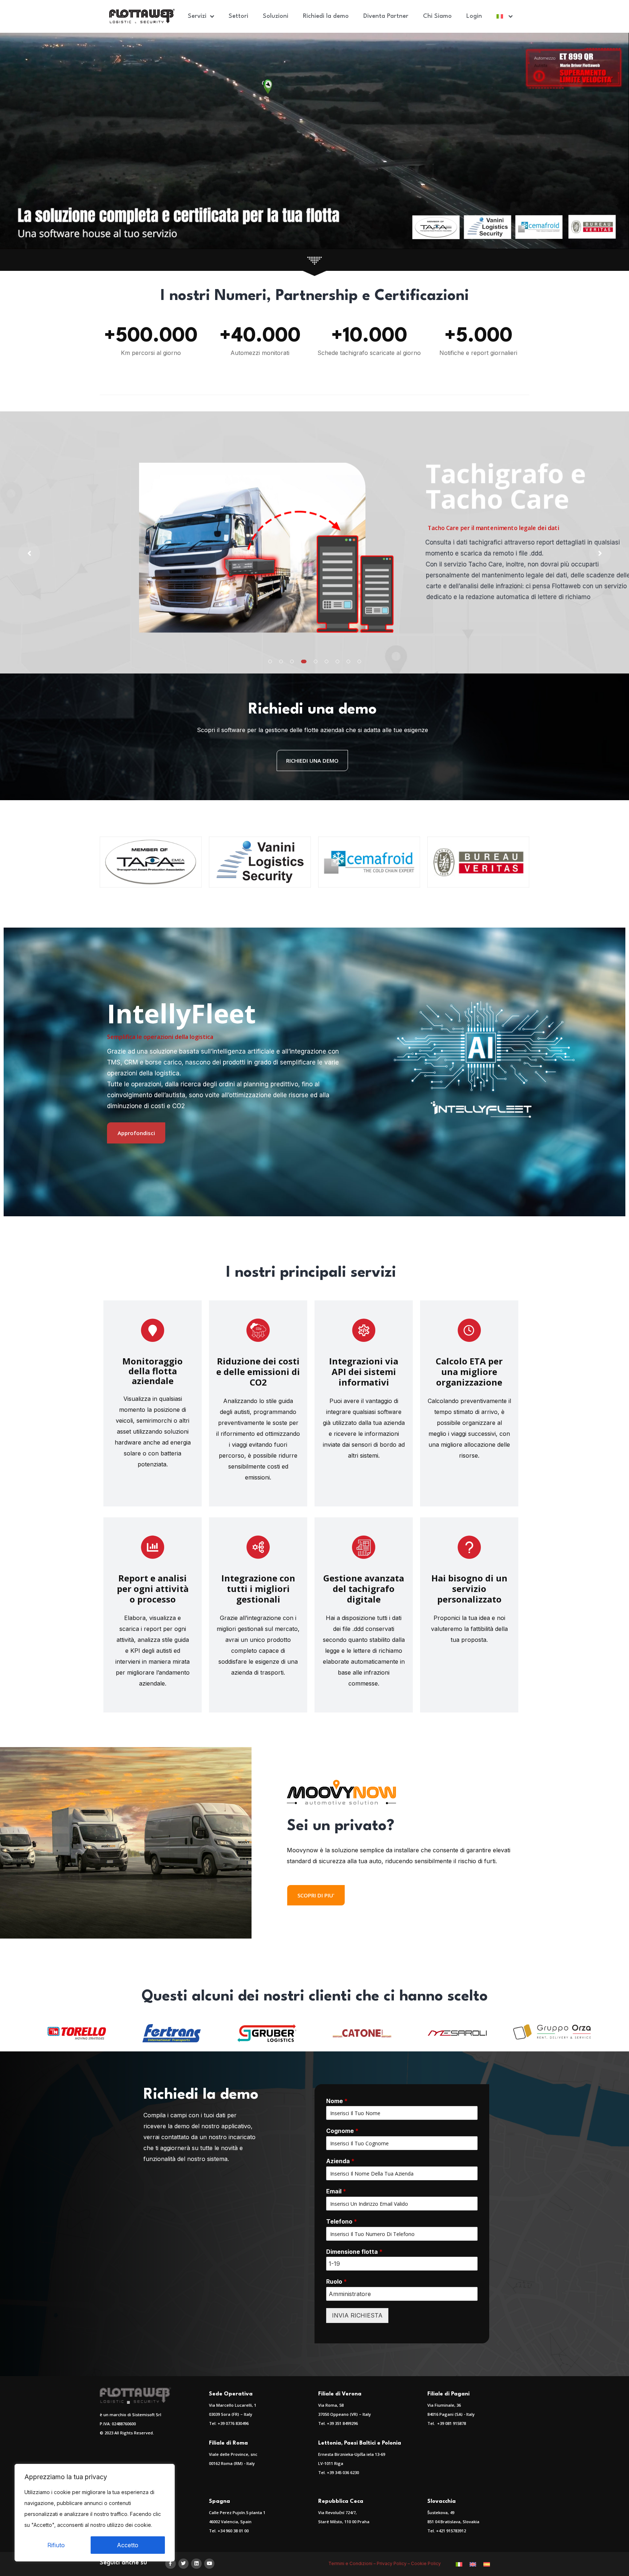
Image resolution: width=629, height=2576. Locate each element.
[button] (270, 661)
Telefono (342, 2221)
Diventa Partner (386, 16)
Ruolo (337, 2281)
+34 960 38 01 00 (233, 2531)
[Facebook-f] (171, 2564)
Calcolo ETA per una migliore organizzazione (469, 1372)
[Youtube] (209, 2564)
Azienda (340, 2161)
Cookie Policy (426, 2563)
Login (474, 16)
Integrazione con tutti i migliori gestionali (258, 1589)
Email (336, 2191)
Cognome (342, 2131)
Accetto (128, 2545)
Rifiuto (56, 2545)
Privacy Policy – (394, 2563)
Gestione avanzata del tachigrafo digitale (364, 1589)
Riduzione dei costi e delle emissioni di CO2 (258, 1372)
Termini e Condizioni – (353, 2563)
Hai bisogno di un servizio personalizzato (469, 1589)
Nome (337, 2101)
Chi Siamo (437, 16)
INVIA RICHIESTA (357, 2315)
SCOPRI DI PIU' (316, 1895)
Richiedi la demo (326, 16)
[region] (95, 2513)
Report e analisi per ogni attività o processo (153, 1589)
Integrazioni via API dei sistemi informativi (364, 1372)
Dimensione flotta (354, 2252)
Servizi (197, 16)
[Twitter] (184, 2564)
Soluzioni (276, 16)
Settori (238, 16)
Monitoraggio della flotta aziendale (153, 1371)
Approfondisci (136, 1133)
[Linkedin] (196, 2564)
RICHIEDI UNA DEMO (312, 760)
